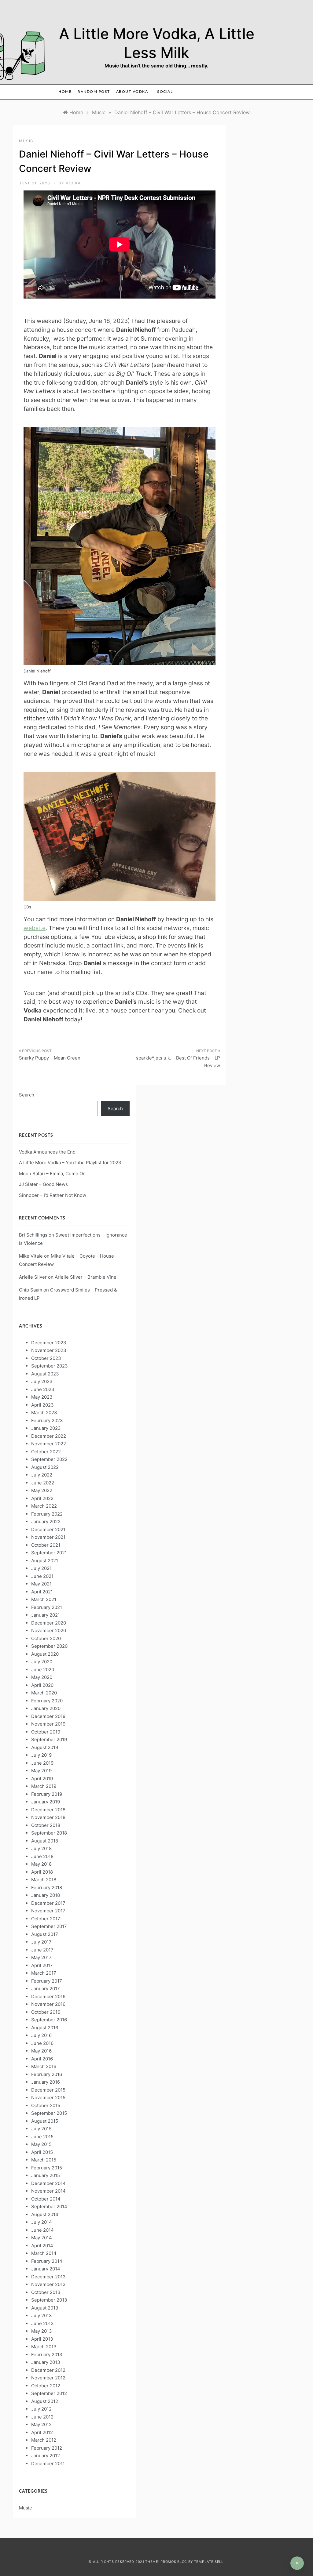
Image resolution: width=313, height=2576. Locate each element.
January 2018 (46, 1895)
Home (65, 92)
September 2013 (49, 2300)
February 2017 (47, 1981)
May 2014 (42, 2238)
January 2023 (46, 1428)
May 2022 (42, 1490)
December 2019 (48, 1716)
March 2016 (44, 2066)
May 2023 (42, 1397)
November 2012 (48, 2378)
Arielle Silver (33, 1277)
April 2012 (42, 2432)
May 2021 (41, 1584)
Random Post (94, 92)
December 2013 (48, 2277)
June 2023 (43, 1389)
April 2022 (42, 1498)
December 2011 (48, 2464)
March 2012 (44, 2440)
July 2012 (41, 2409)
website (35, 928)
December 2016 (48, 1996)
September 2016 (49, 2020)
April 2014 (42, 2246)
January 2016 (46, 2082)
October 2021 (46, 1545)
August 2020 (45, 1654)
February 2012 (47, 2448)
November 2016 (48, 2004)
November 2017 (48, 1911)
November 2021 (48, 1537)
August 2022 (45, 1467)
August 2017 (45, 1934)
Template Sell (209, 2562)
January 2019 (46, 1802)
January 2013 (46, 2362)
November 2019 (48, 1724)
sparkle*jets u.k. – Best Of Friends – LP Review (178, 1062)
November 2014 (48, 2191)
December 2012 (48, 2370)
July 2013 (42, 2315)
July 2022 (42, 1475)
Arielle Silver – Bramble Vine (86, 1277)
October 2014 (46, 2199)
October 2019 (46, 1732)
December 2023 (49, 1343)
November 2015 (48, 2098)
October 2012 (46, 2386)
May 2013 (42, 2331)
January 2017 (46, 1989)
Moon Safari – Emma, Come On (52, 1174)
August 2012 (45, 2401)
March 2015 (44, 2160)
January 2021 (46, 1615)
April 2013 (42, 2339)
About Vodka (132, 92)
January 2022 (46, 1522)
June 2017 (42, 1950)
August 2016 (45, 2028)
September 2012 (49, 2393)
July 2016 (41, 2035)
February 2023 (47, 1420)
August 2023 (45, 1374)
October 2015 (46, 2105)
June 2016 (42, 2043)
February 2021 (47, 1607)
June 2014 (42, 2230)
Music (26, 141)
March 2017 (44, 1973)
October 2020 (46, 1638)
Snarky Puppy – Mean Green (50, 1058)
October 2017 (46, 1919)
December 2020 (49, 1623)
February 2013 (47, 2355)
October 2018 (46, 1825)
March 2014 (44, 2253)
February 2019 (47, 1794)
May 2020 (42, 1677)
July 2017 (41, 1942)
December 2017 (48, 1903)
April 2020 (42, 1685)
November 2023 (49, 1350)
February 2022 (47, 1514)
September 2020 (49, 1646)
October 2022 (46, 1452)
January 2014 (46, 2269)
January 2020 (46, 1708)
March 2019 (44, 1786)
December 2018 (48, 1810)
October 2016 (46, 2012)
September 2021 (49, 1553)
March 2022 (44, 1506)
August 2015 (45, 2121)
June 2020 (43, 1670)
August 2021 (45, 1561)
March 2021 (44, 1599)
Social (165, 92)
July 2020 (42, 1662)
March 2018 (44, 1880)
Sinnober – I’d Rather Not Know (53, 1195)
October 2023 (46, 1358)
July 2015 (41, 2129)
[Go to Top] (297, 2563)
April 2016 (42, 2059)
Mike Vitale (31, 1256)
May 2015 (41, 2144)
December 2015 (48, 2090)
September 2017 (49, 1926)
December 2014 (48, 2183)
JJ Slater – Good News (43, 1184)
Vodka (73, 183)
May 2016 (41, 2051)
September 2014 (49, 2206)
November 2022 (49, 1444)
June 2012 (42, 2417)
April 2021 (42, 1592)
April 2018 (42, 1872)
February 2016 (47, 2074)
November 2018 (48, 1817)
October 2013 (46, 2292)
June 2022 (43, 1483)
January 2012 (46, 2456)
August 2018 (45, 1841)
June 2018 (42, 1856)
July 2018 (41, 1848)
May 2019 (41, 1771)
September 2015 (49, 2113)
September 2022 (49, 1459)
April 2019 (42, 1779)
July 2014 (42, 2222)
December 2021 (48, 1529)
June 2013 (42, 2323)
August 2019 (45, 1747)
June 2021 (42, 1576)
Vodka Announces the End (47, 1152)
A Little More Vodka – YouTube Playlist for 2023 (70, 1163)
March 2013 (44, 2347)
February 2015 (47, 2168)
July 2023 (42, 1381)
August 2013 (45, 2308)
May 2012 (41, 2424)
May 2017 (41, 1957)
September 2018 (49, 1833)
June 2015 (42, 2137)
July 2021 (41, 1568)
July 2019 (41, 1755)
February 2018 (47, 1888)
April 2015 (42, 2152)
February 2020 (47, 1701)
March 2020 (44, 1693)
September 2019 (49, 1739)
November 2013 (48, 2284)
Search (27, 1095)
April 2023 (42, 1405)
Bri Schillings (33, 1235)
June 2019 (42, 1763)
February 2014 (47, 2261)
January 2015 (46, 2175)
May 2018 (41, 1864)
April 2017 (42, 1965)
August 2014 (45, 2214)
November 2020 (49, 1630)
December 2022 (49, 1436)
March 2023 (44, 1413)
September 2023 (50, 1366)
